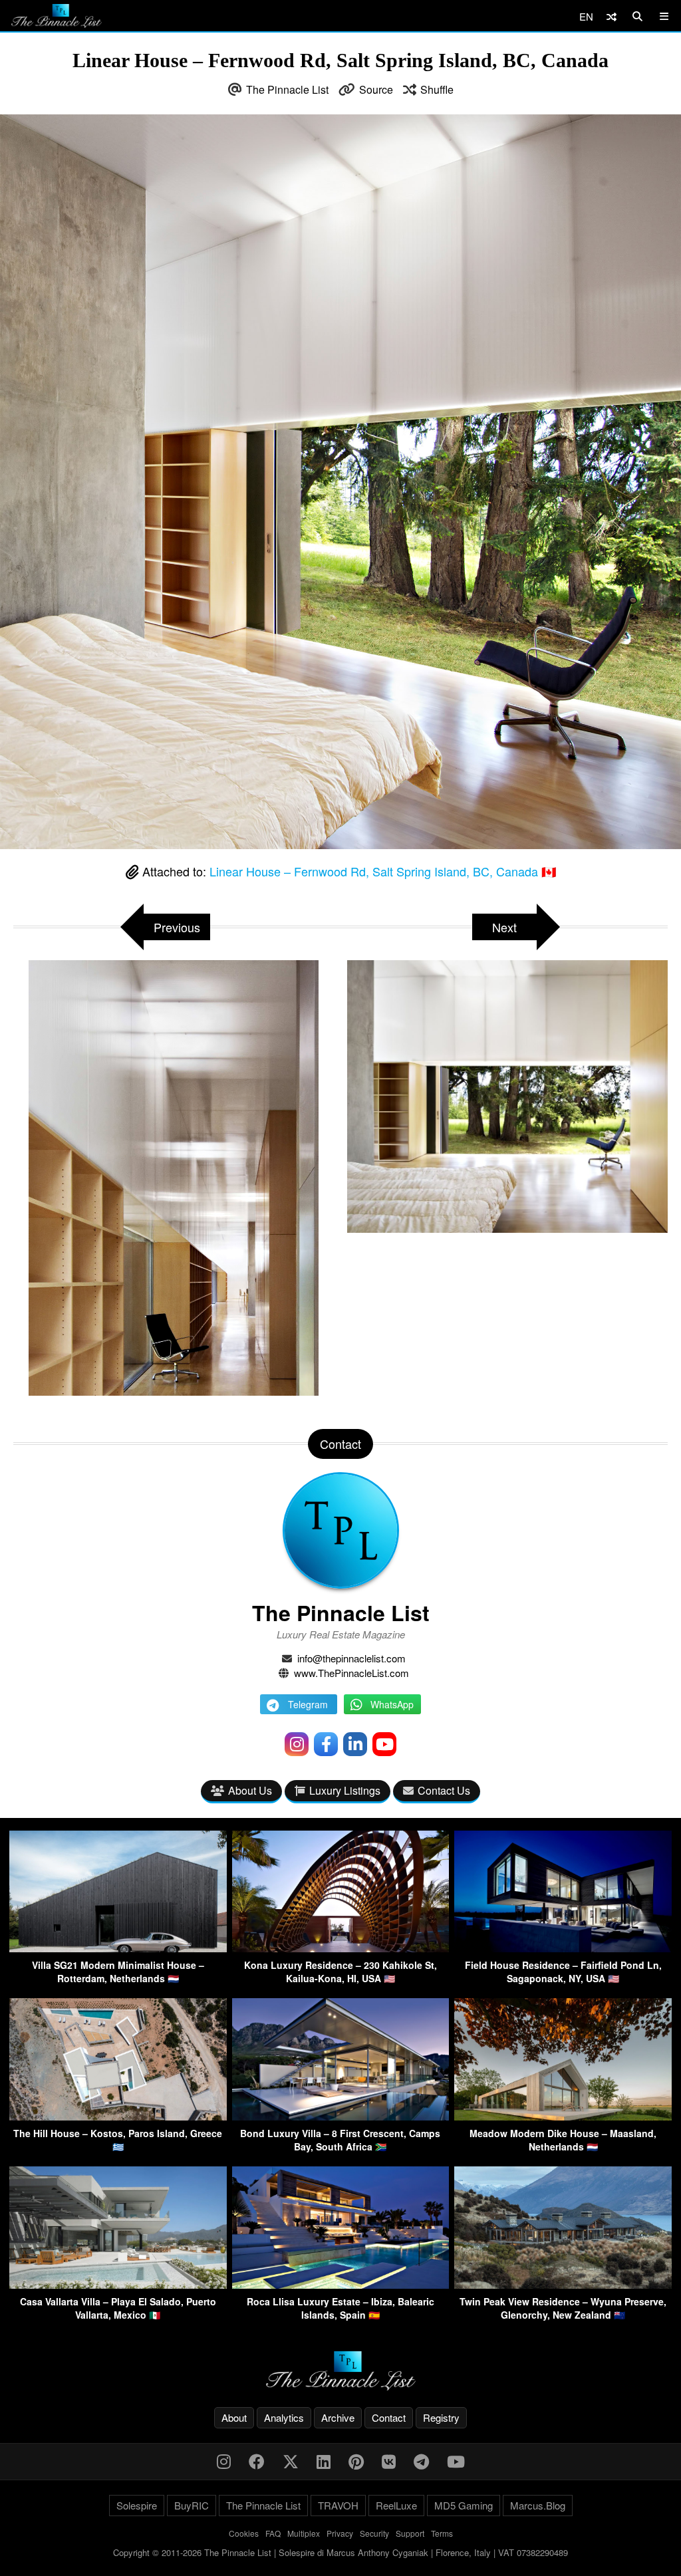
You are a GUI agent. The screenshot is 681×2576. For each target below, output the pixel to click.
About (234, 2417)
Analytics (284, 2417)
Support (410, 2533)
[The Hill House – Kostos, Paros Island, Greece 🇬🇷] (118, 2116)
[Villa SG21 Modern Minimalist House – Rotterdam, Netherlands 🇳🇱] (118, 1948)
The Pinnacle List (287, 89)
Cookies (244, 2533)
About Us (250, 1790)
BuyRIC (192, 2505)
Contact (389, 2417)
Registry (441, 2417)
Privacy (340, 2533)
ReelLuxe (396, 2505)
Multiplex (304, 2533)
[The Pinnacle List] (340, 2371)
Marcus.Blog (538, 2505)
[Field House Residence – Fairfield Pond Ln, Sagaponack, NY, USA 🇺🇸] (563, 1948)
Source (376, 89)
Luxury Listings (345, 1790)
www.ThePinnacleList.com (351, 1673)
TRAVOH (338, 2505)
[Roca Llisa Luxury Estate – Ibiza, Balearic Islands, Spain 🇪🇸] (341, 2284)
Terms (442, 2533)
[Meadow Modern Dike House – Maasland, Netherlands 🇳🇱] (563, 2116)
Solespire (137, 2505)
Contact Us (444, 1790)
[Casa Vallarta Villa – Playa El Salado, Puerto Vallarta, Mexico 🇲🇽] (118, 2284)
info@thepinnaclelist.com (351, 1658)
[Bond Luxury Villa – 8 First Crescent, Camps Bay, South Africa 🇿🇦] (341, 2116)
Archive (338, 2417)
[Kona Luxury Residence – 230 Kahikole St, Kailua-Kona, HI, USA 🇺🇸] (341, 1948)
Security (374, 2533)
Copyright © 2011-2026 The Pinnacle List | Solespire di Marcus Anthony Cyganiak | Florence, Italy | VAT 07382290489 (340, 2552)
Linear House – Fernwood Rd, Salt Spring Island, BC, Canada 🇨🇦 (383, 871)
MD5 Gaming (464, 2505)
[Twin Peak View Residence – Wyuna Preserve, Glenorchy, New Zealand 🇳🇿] (563, 2284)
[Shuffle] (612, 16)
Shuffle (437, 89)
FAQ (273, 2533)
